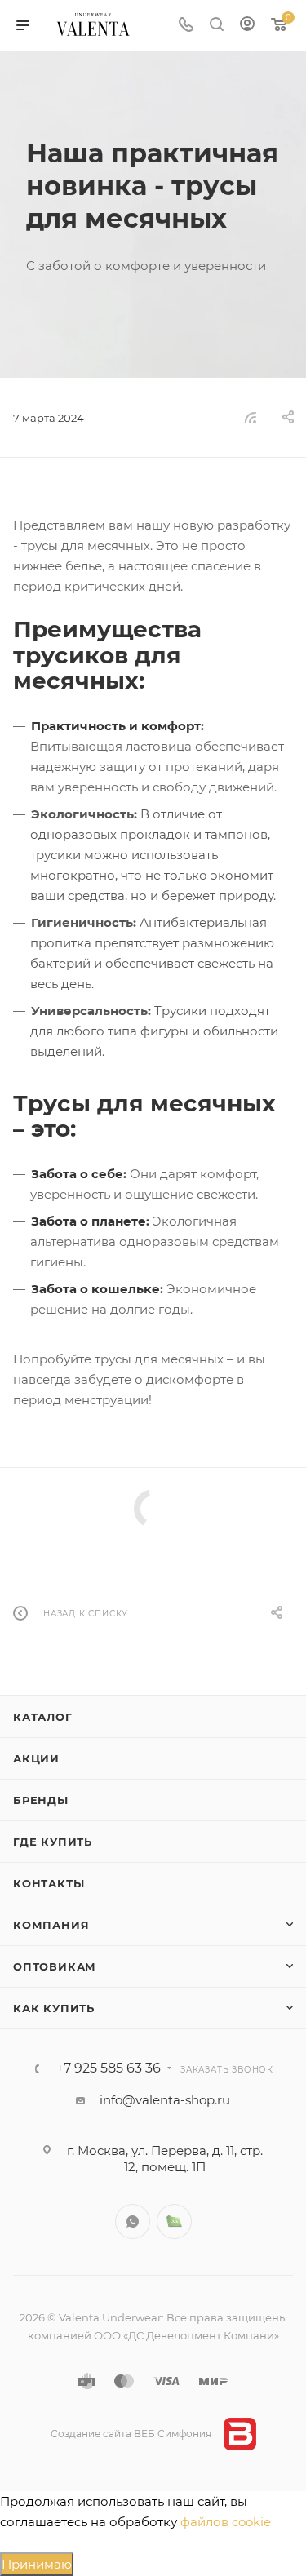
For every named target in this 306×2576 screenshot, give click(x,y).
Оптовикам (55, 1966)
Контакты (49, 1883)
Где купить (53, 1842)
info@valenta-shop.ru (165, 2100)
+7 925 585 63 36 (109, 2068)
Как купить (54, 2008)
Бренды (41, 1800)
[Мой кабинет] (247, 26)
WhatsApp (133, 2221)
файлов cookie (226, 2522)
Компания (51, 1925)
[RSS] (251, 417)
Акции (36, 1758)
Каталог (43, 1717)
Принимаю (37, 2564)
